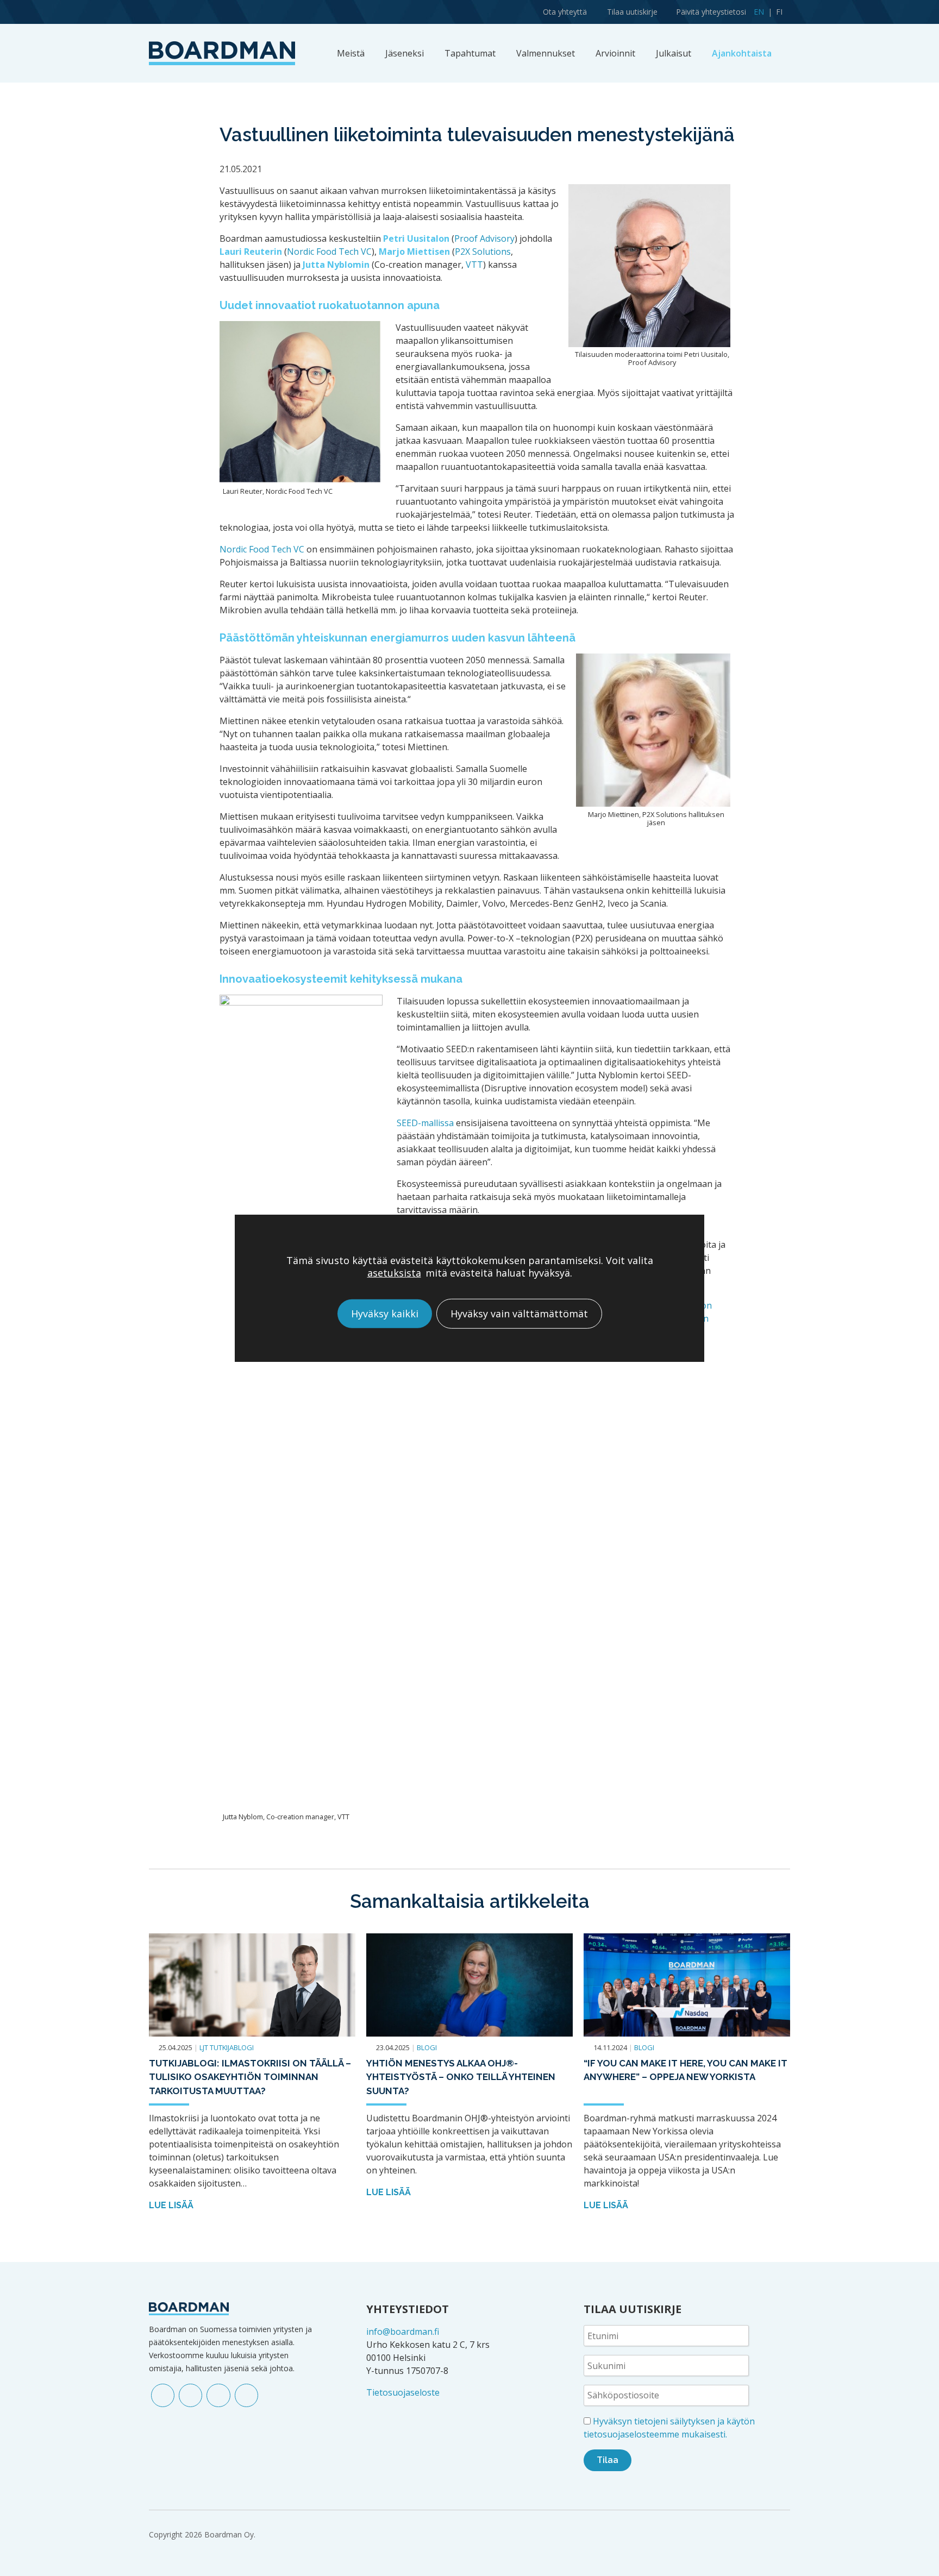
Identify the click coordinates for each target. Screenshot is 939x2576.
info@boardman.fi (403, 2332)
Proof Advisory (484, 238)
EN (759, 12)
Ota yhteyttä (565, 12)
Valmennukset (546, 53)
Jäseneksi (405, 53)
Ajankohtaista (742, 53)
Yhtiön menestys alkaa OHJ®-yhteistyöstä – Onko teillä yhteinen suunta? (461, 2077)
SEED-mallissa (425, 1123)
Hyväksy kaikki (385, 1314)
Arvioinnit (615, 53)
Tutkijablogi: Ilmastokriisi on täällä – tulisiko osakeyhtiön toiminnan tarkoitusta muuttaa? (250, 2077)
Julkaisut (674, 53)
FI (779, 12)
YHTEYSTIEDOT (408, 2309)
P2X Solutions (483, 252)
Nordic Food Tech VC (329, 252)
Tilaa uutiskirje (632, 12)
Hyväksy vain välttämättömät (519, 1314)
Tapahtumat (470, 53)
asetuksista (394, 1273)
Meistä (351, 53)
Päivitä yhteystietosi (711, 12)
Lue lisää (172, 2205)
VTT (474, 265)
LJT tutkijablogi (227, 2047)
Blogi (427, 2047)
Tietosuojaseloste (403, 2392)
